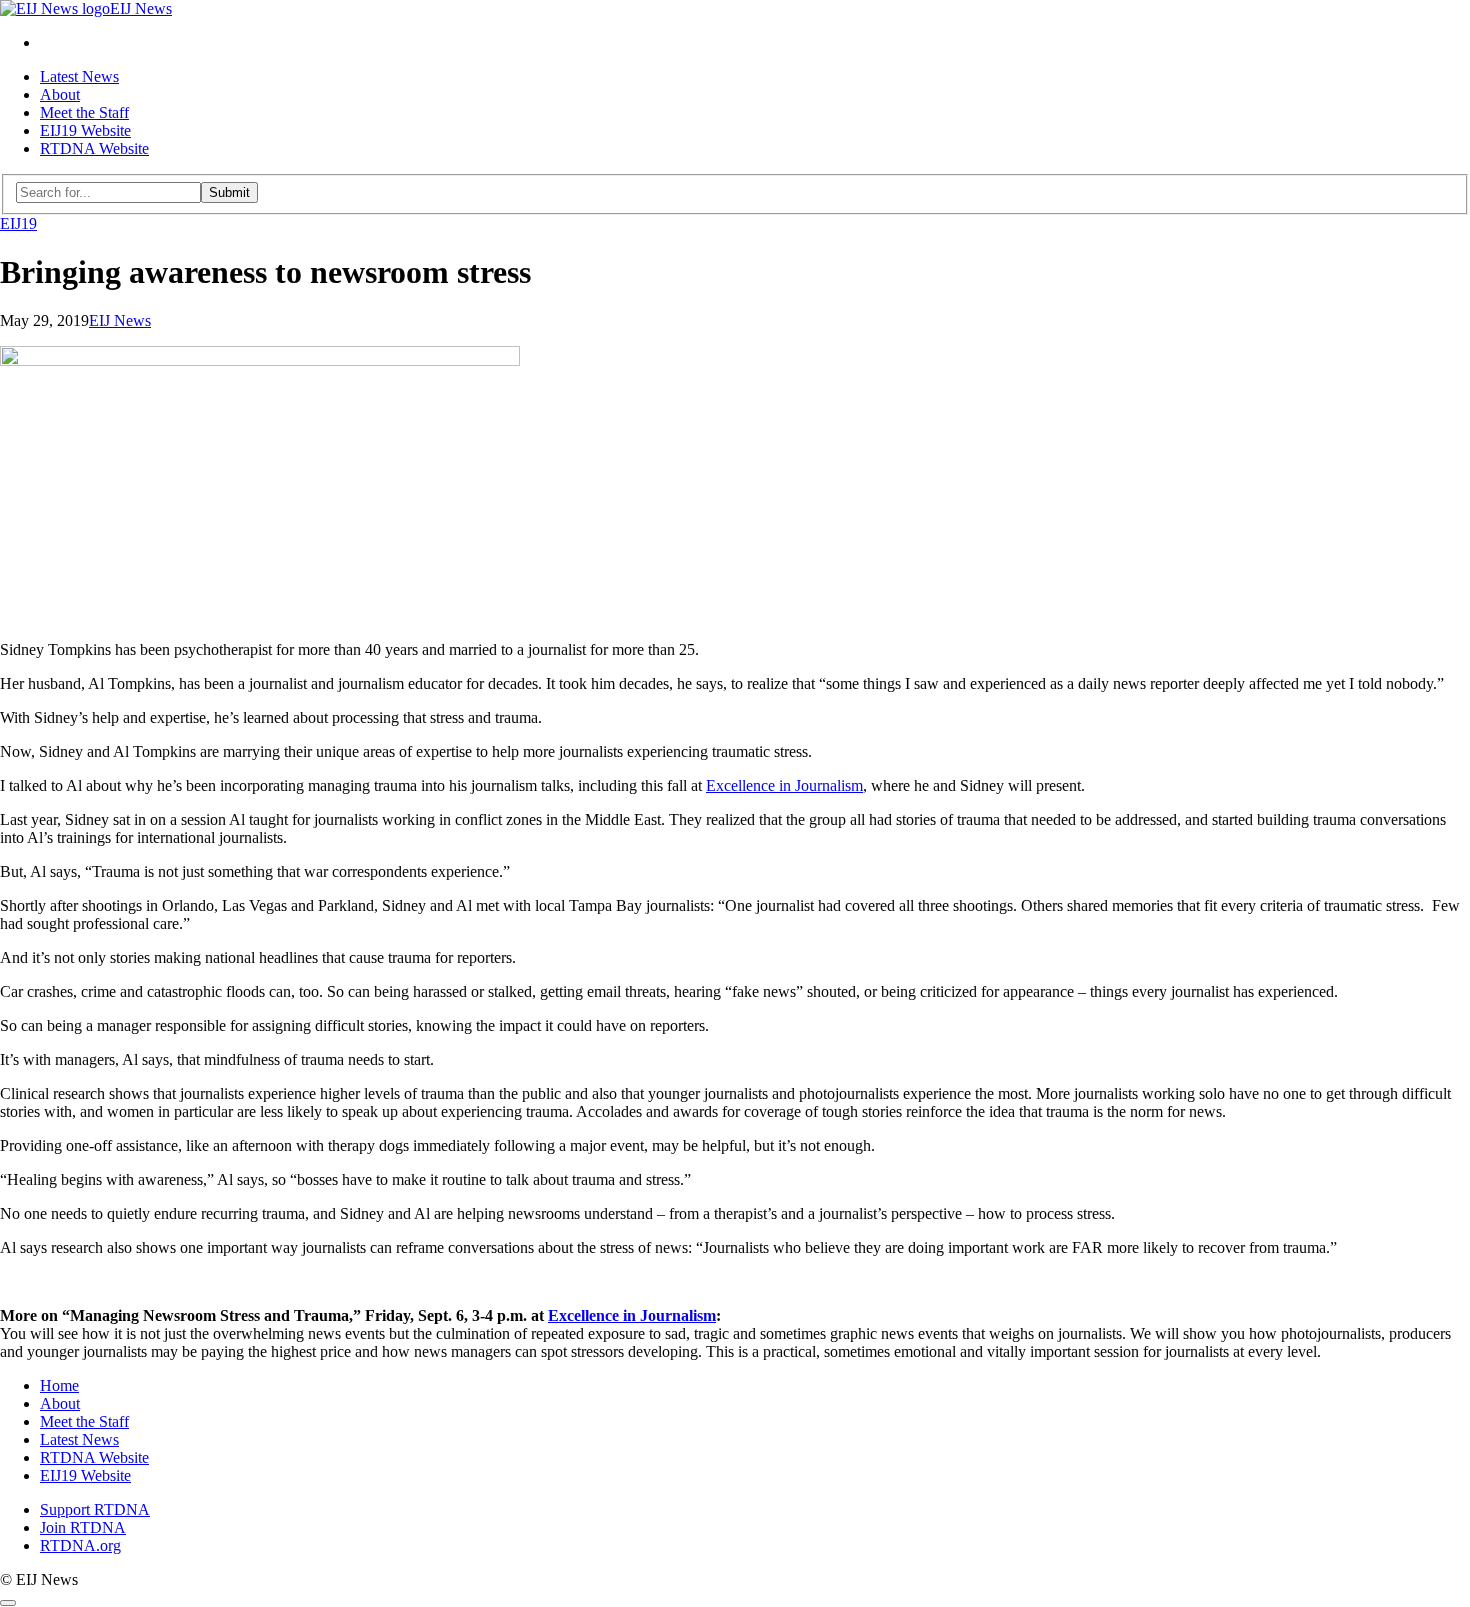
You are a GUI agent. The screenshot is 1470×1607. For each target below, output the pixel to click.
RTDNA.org (80, 1545)
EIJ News (120, 320)
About (60, 94)
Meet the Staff (84, 112)
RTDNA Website (94, 148)
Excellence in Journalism (784, 785)
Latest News (79, 76)
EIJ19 (18, 223)
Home (59, 1385)
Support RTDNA (95, 1509)
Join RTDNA (83, 1527)
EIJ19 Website (85, 130)
